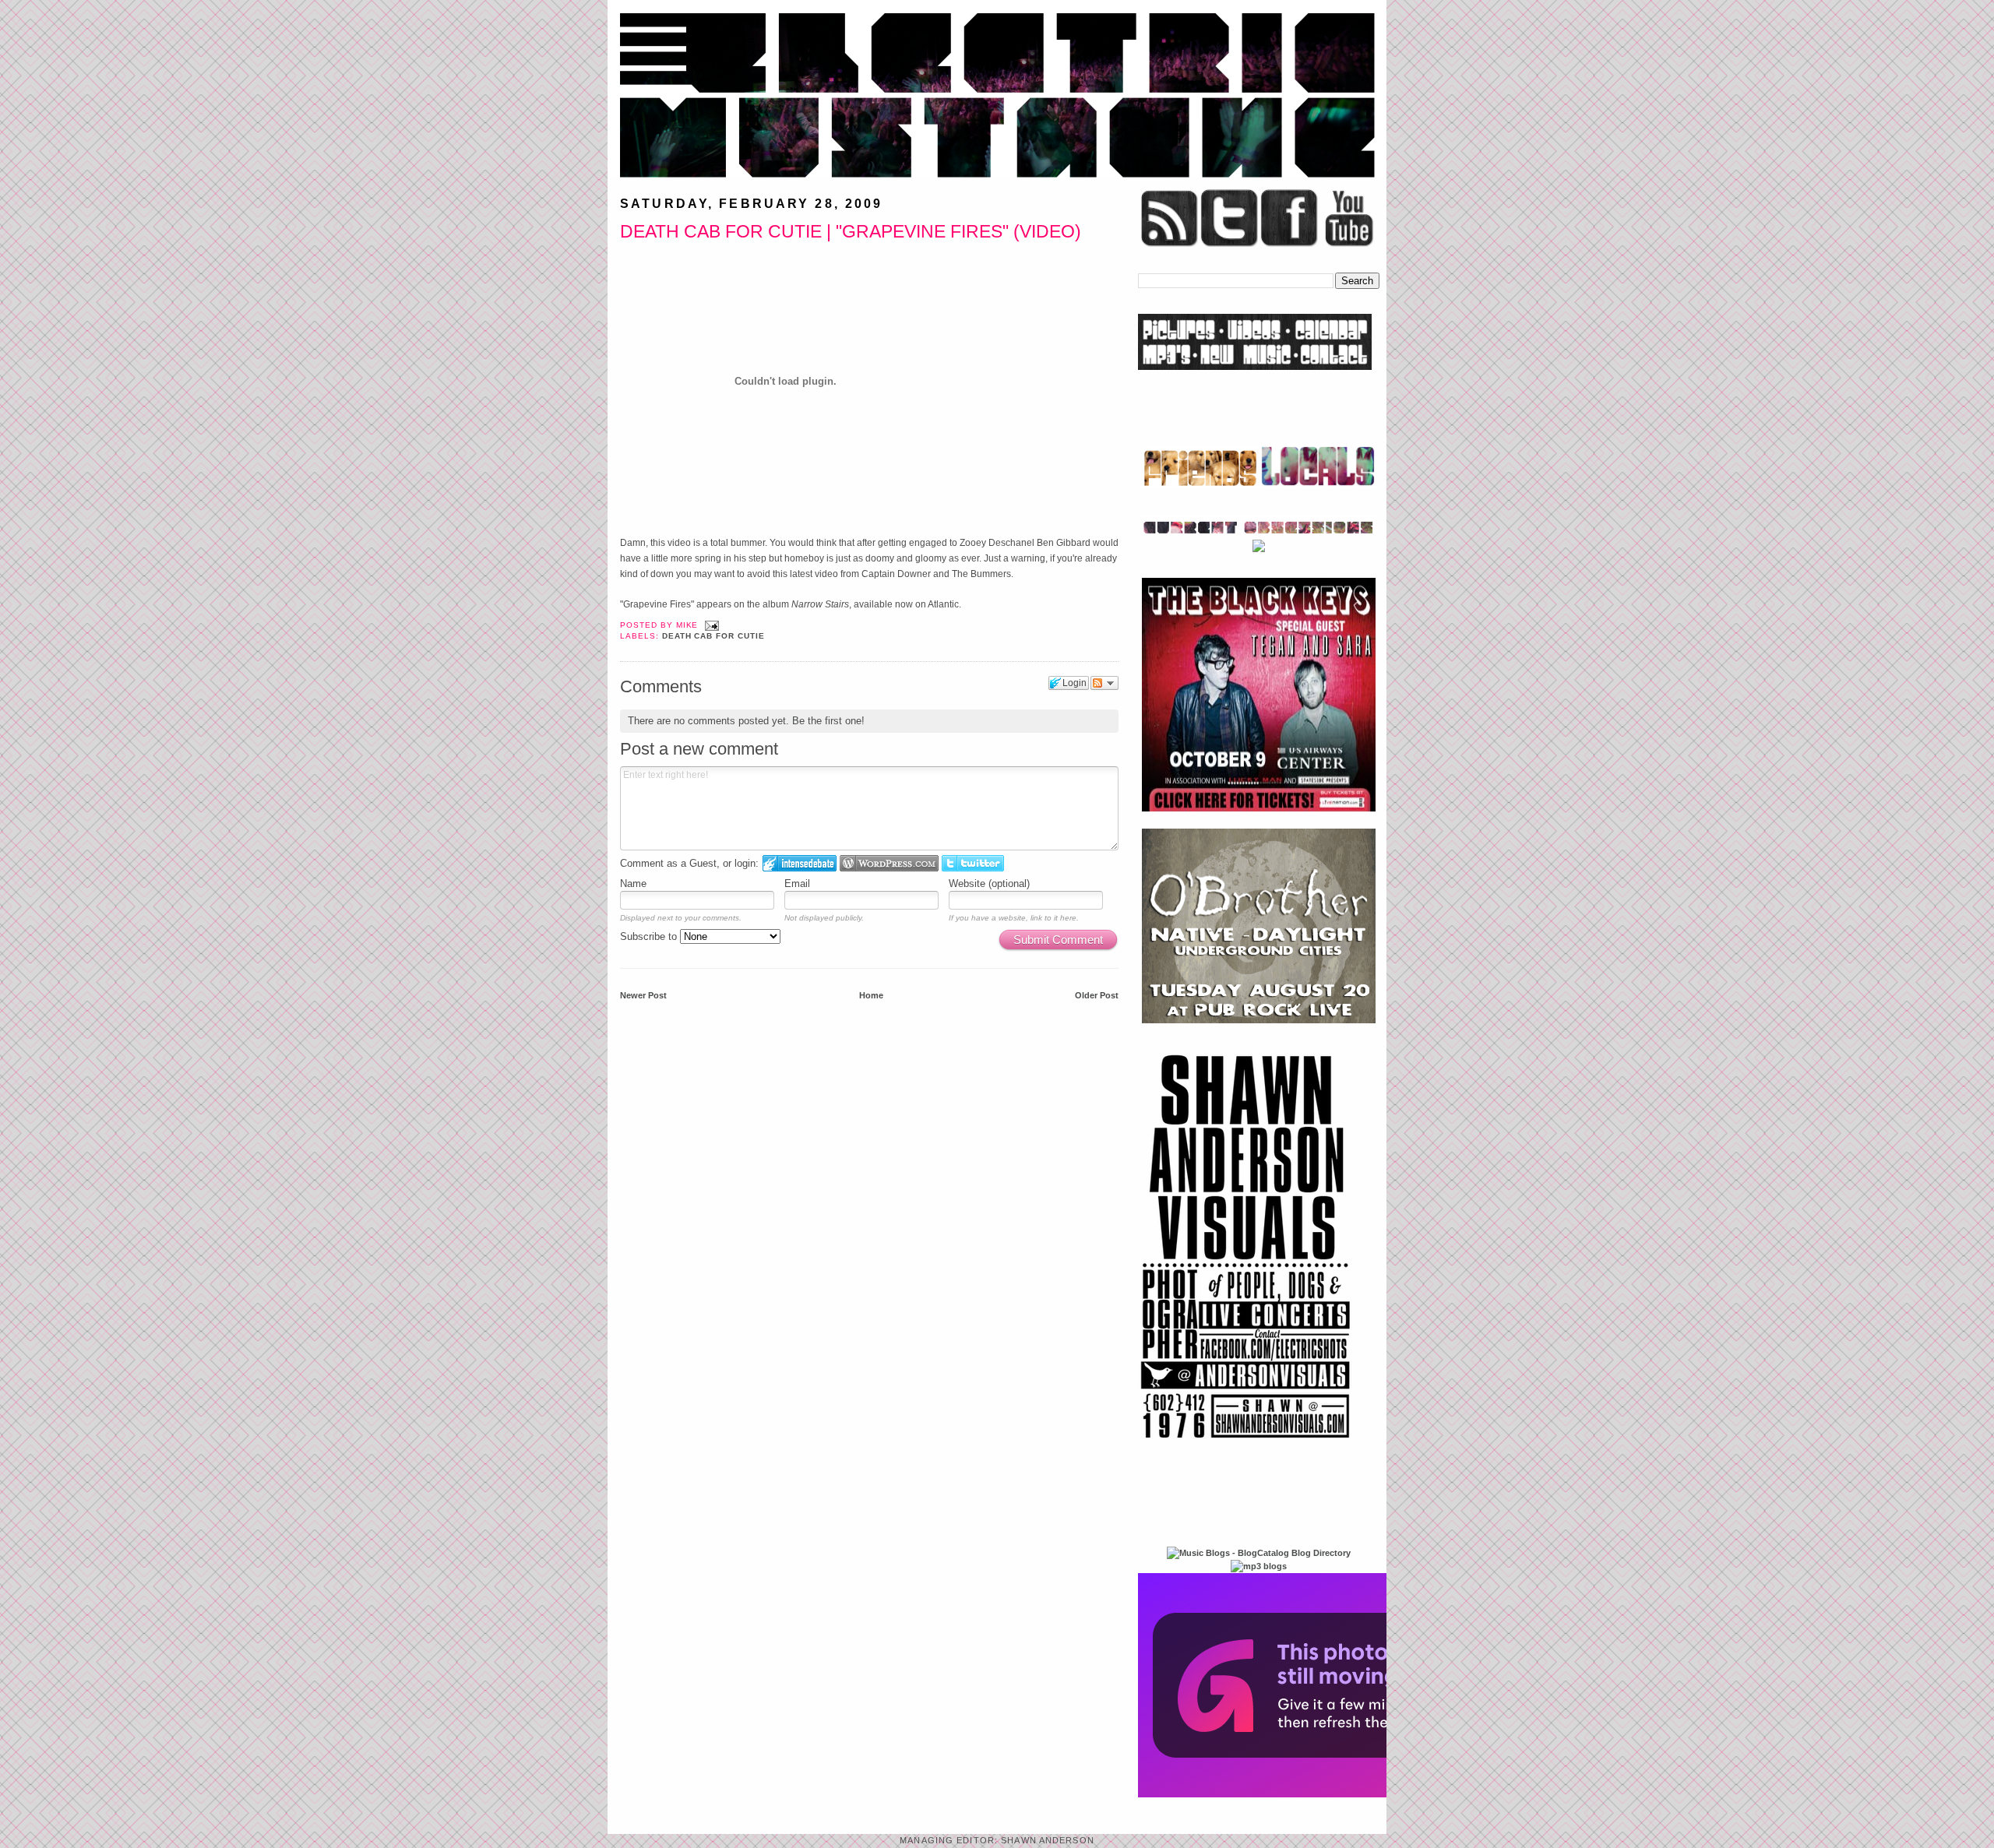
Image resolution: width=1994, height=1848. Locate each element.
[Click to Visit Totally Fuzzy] (1306, 1794)
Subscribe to (650, 936)
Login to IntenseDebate (800, 863)
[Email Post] (710, 625)
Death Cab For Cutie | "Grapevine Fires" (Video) (851, 231)
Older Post (1097, 995)
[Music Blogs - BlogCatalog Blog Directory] (1259, 1553)
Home (871, 995)
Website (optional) (989, 884)
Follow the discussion (1104, 683)
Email (797, 884)
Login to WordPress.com (889, 863)
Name (633, 884)
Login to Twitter (973, 863)
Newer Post (643, 995)
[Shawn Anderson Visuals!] (1246, 1444)
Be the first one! (828, 721)
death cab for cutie (713, 636)
